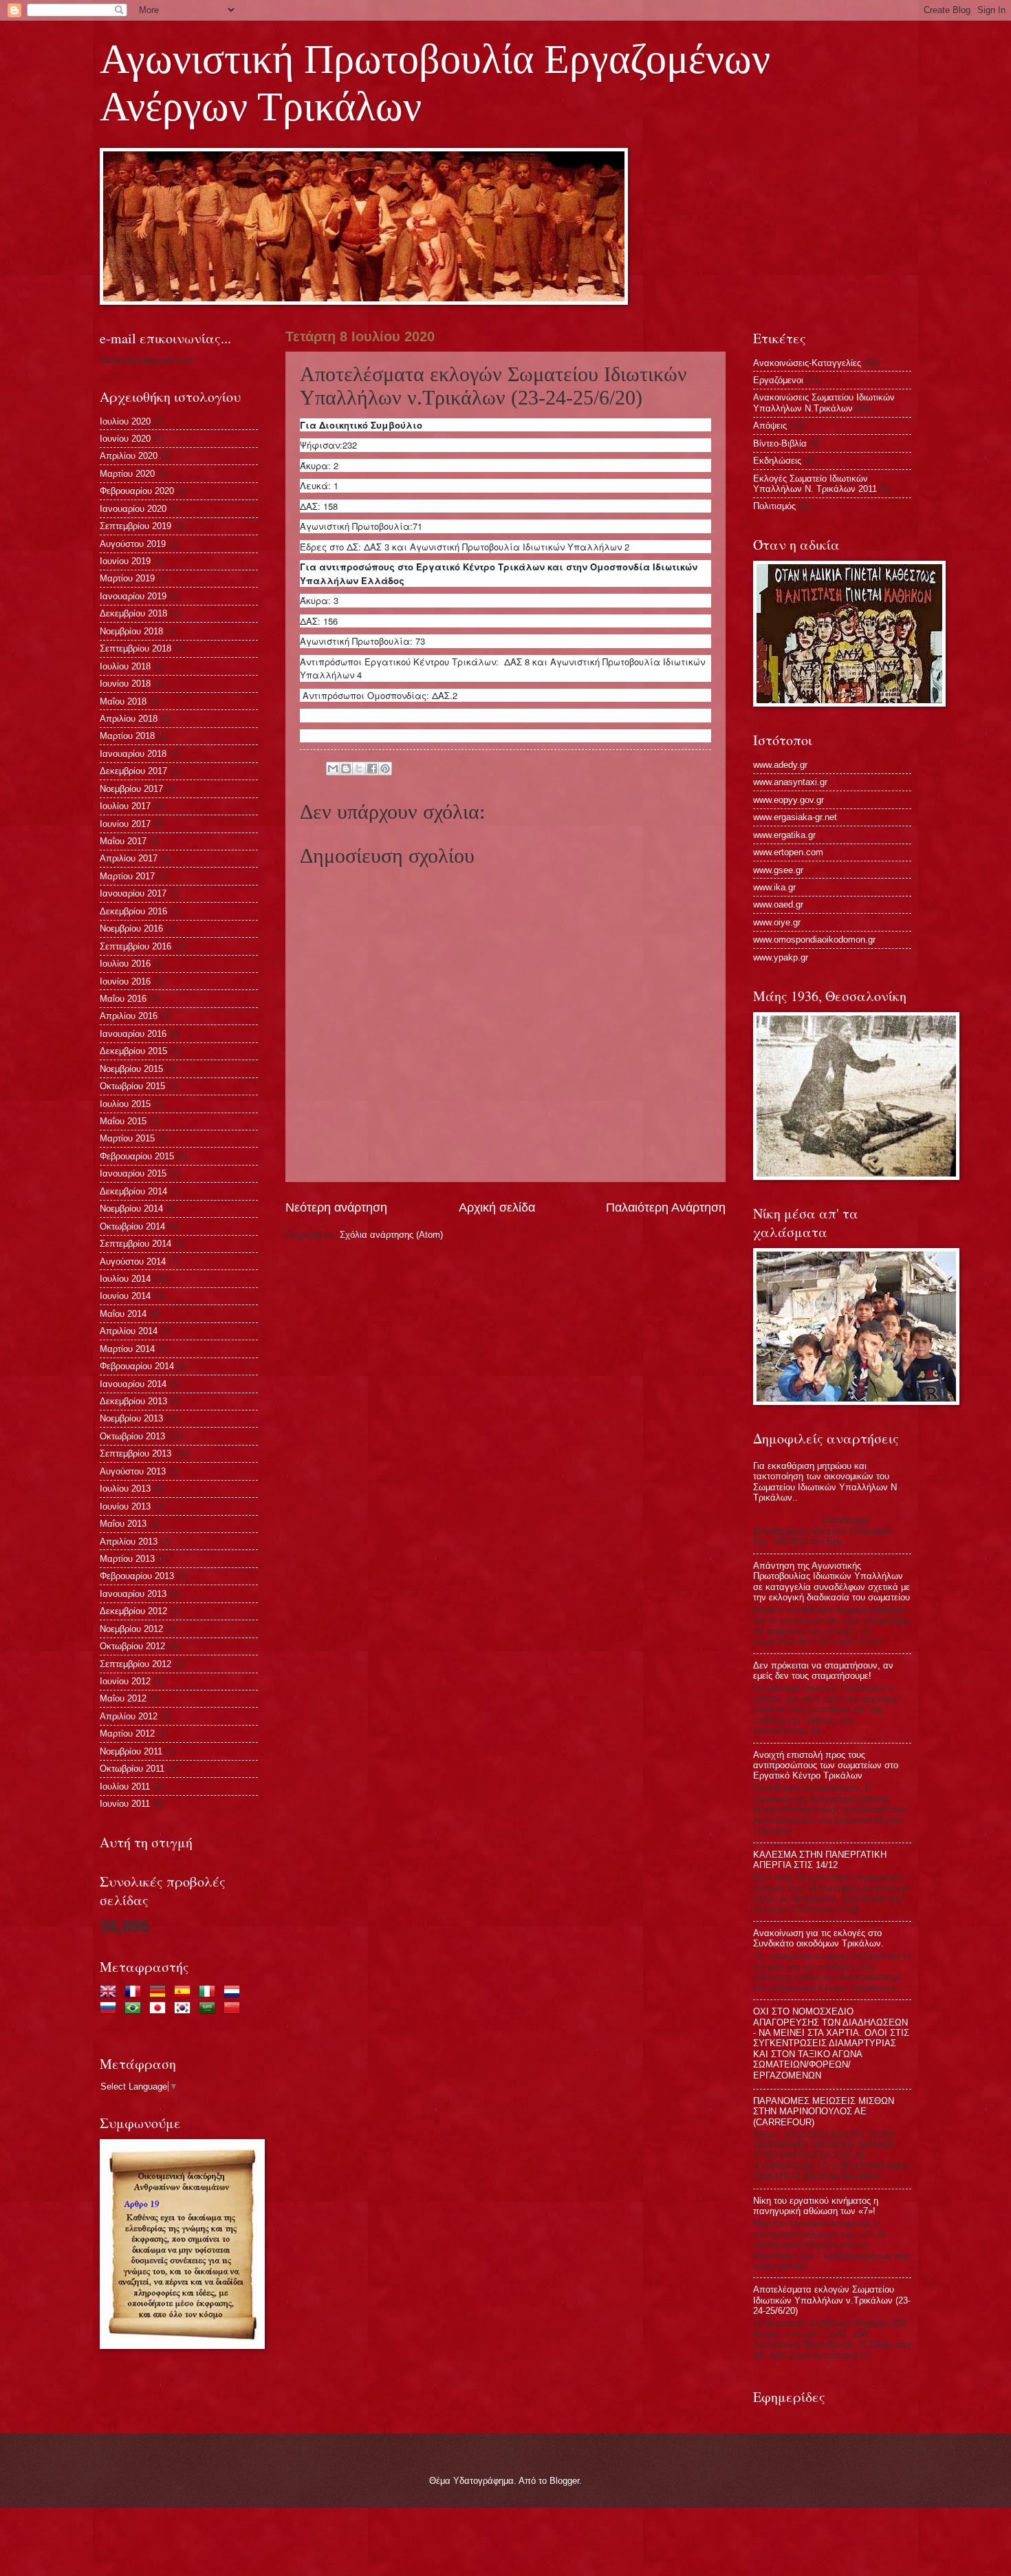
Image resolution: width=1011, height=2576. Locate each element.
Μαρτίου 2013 (127, 1559)
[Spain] (185, 1993)
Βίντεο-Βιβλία (780, 443)
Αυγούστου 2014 (133, 1262)
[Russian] (111, 2009)
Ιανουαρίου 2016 (133, 1034)
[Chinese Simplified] (235, 2009)
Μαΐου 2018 (123, 701)
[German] (160, 1993)
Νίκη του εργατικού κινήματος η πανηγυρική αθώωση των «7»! (816, 2206)
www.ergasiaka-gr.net (795, 817)
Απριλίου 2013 (129, 1542)
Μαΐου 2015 (123, 1121)
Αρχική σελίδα (497, 1207)
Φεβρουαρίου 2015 (137, 1156)
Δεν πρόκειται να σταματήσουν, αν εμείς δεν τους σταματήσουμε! (823, 1671)
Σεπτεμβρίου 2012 (135, 1664)
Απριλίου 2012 (129, 1716)
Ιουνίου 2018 (125, 684)
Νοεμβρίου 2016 (131, 929)
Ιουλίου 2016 (125, 964)
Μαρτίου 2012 (127, 1734)
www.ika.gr (774, 887)
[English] (111, 1993)
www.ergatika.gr (784, 835)
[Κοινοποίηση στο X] (359, 769)
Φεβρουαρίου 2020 (137, 491)
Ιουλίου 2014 (125, 1279)
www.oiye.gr (777, 922)
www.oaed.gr (778, 904)
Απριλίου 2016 (129, 1016)
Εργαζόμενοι (778, 380)
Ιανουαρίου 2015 (133, 1173)
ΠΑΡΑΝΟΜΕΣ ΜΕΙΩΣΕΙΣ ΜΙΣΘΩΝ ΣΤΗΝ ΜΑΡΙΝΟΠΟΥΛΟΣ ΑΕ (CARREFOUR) (824, 2112)
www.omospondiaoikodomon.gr (814, 940)
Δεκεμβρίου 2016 (133, 911)
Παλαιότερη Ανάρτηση (666, 1207)
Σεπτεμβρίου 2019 (135, 526)
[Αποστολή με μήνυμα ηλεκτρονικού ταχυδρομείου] (333, 769)
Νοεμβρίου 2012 (131, 1629)
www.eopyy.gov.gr (789, 800)
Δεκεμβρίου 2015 (133, 1051)
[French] (135, 1993)
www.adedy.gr (780, 765)
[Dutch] (235, 1993)
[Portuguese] (135, 2009)
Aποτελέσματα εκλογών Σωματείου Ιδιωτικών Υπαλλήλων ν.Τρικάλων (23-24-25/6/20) (832, 2300)
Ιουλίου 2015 (125, 1104)
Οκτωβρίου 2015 (132, 1086)
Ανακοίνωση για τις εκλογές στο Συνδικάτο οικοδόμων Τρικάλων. (818, 1938)
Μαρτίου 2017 (127, 876)
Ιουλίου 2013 (125, 1489)
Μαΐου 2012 (123, 1698)
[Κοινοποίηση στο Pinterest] (385, 769)
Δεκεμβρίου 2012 (133, 1611)
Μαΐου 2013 (123, 1524)
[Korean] (185, 2009)
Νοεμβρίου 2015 (131, 1069)
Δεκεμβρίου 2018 (133, 613)
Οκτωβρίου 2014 (132, 1226)
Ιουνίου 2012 (125, 1681)
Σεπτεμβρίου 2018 (135, 648)
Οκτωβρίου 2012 (132, 1646)
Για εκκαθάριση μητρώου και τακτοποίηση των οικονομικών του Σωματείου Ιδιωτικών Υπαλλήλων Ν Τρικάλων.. (825, 1482)
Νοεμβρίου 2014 (131, 1209)
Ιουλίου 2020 (125, 421)
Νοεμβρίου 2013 (131, 1418)
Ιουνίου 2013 (125, 1506)
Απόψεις (770, 426)
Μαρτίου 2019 (127, 578)
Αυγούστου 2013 (133, 1471)
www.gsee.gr (778, 870)
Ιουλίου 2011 (125, 1786)
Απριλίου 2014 (129, 1331)
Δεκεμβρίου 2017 (133, 771)
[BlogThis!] (346, 769)
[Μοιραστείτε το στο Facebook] (372, 769)
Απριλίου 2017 (129, 858)
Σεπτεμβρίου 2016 (135, 946)
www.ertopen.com (788, 852)
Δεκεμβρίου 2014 (133, 1191)
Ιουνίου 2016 (125, 981)
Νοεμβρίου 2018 (131, 631)
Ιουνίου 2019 (125, 561)
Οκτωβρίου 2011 (132, 1769)
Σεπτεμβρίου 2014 (135, 1244)
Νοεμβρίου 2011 (131, 1751)
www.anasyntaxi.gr (790, 782)
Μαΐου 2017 (123, 841)
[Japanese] (160, 2009)
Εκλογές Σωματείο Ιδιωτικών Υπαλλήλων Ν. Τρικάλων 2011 (815, 484)
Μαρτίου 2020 (127, 474)
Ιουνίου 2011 (125, 1804)
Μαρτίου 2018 (127, 736)
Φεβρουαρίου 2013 (137, 1576)
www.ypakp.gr (781, 957)
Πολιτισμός (774, 506)
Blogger (564, 2481)
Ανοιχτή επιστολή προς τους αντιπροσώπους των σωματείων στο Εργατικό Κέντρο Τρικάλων (826, 1765)
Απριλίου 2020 (129, 456)
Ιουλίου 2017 (125, 806)
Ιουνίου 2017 (125, 824)
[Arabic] (210, 2009)
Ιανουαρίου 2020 (133, 509)
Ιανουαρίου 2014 (133, 1384)
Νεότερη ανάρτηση (336, 1207)
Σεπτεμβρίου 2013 (135, 1453)
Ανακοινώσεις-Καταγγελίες (807, 363)
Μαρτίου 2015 (127, 1138)
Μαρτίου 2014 (127, 1349)
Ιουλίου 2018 (125, 666)
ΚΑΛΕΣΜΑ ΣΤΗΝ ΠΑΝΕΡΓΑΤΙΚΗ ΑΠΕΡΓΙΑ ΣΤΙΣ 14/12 (820, 1860)
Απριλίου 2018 (129, 719)
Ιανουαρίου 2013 (133, 1594)
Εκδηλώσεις (777, 461)
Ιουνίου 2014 (125, 1296)
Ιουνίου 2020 (125, 439)
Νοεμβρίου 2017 (131, 789)
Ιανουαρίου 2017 (133, 893)
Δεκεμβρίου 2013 (133, 1401)
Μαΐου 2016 (123, 999)
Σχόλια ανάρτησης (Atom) (391, 1235)
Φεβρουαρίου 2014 (137, 1366)
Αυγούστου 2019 (133, 544)
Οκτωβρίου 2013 (132, 1436)
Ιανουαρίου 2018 (133, 754)
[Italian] (210, 1993)
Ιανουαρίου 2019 (133, 596)
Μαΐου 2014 (123, 1314)
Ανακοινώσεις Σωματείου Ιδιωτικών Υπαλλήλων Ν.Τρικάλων (824, 402)
